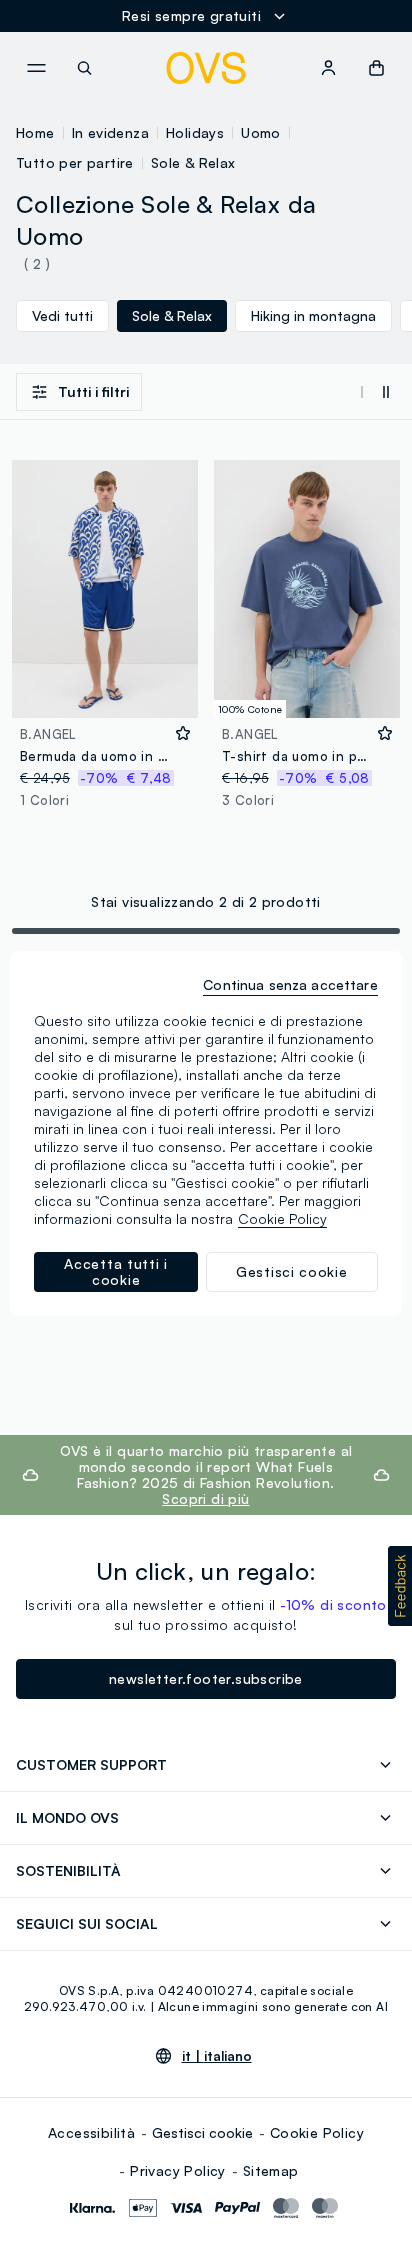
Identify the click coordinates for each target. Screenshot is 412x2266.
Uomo (261, 132)
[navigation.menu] (36, 68)
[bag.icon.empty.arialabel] (376, 68)
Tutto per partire (75, 162)
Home (35, 132)
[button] (400, 1586)
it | (217, 2056)
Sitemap (271, 2170)
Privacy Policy (178, 2170)
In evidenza (110, 132)
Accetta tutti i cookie (116, 1271)
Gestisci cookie (202, 2132)
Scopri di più (205, 1498)
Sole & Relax (193, 162)
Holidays (195, 132)
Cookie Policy (317, 2132)
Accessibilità (91, 2132)
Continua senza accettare (290, 984)
